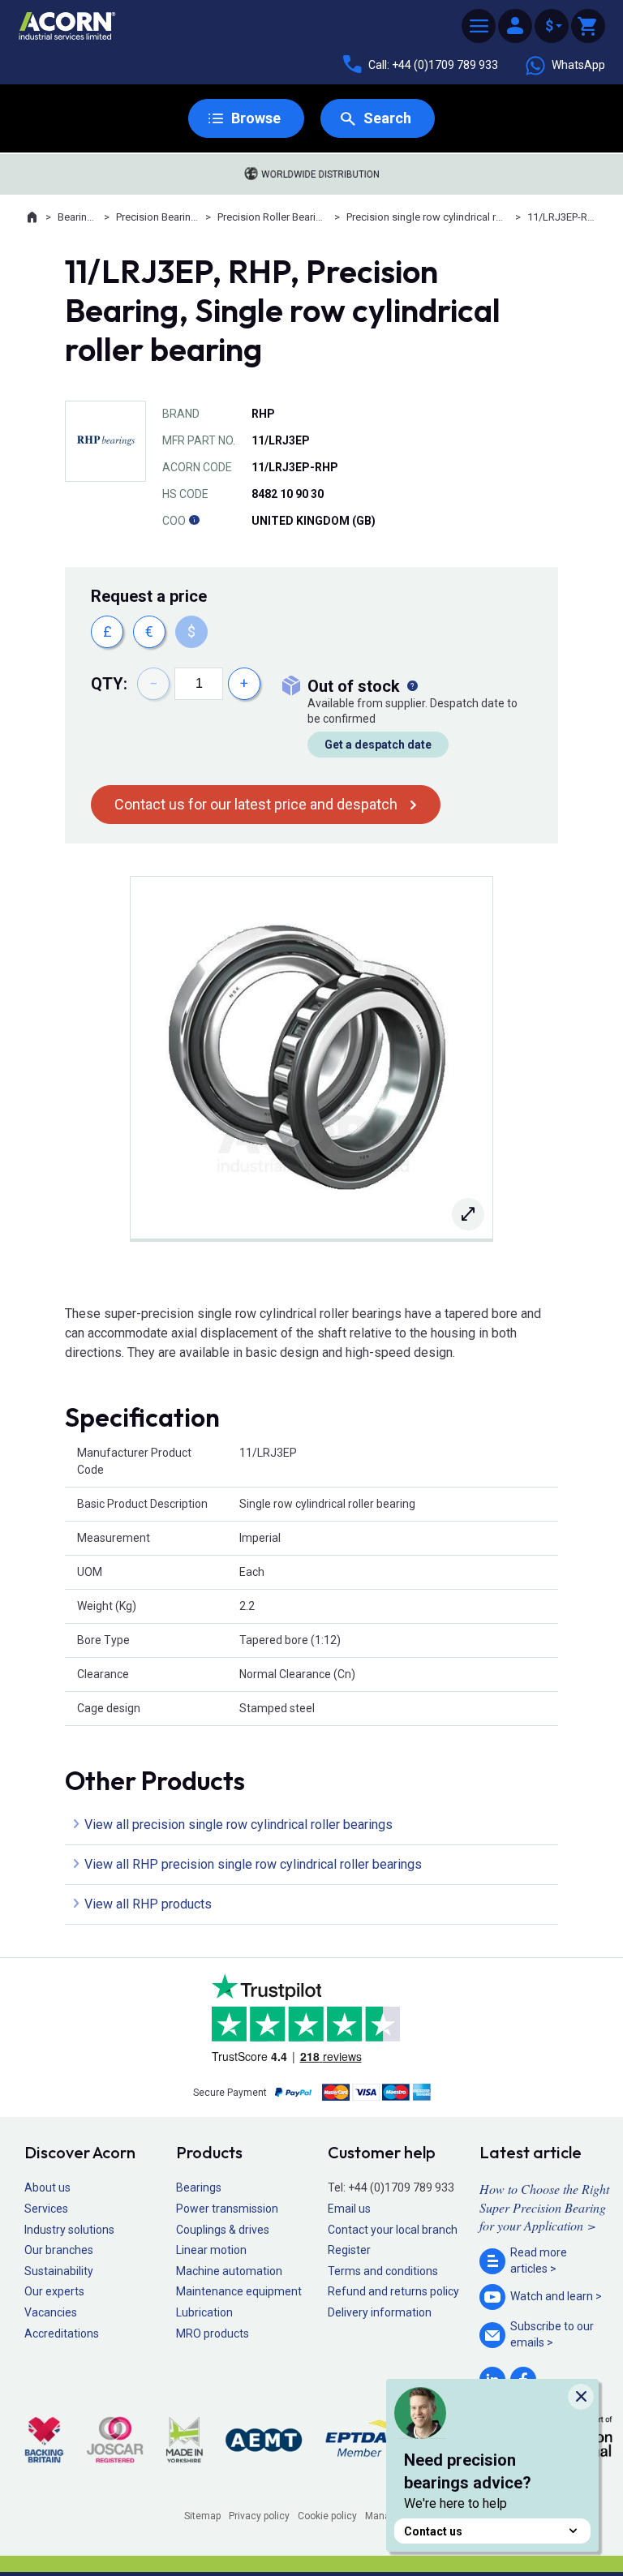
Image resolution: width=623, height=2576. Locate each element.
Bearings (77, 217)
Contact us (433, 2531)
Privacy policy (259, 2516)
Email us (349, 2209)
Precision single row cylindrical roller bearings (428, 217)
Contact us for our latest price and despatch (256, 804)
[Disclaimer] (194, 521)
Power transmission (227, 2209)
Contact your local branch (393, 2230)
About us (47, 2187)
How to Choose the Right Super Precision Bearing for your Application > (544, 2207)
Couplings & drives (223, 2230)
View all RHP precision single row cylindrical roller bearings (253, 1864)
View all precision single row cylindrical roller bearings (238, 1825)
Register (349, 2250)
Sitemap (202, 2516)
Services (46, 2209)
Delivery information (380, 2312)
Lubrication (204, 2312)
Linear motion (211, 2250)
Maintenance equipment (239, 2291)
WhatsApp (578, 65)
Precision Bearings (157, 217)
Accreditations (62, 2333)
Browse (256, 118)
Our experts (54, 2291)
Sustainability (59, 2271)
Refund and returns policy (393, 2291)
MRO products (213, 2333)
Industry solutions (69, 2230)
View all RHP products (148, 1904)
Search (387, 118)
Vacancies (51, 2312)
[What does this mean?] (412, 686)
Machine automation (229, 2271)
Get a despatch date (378, 745)
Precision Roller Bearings (273, 217)
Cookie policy (327, 2516)
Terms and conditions (383, 2271)
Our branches (59, 2250)
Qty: (109, 684)
